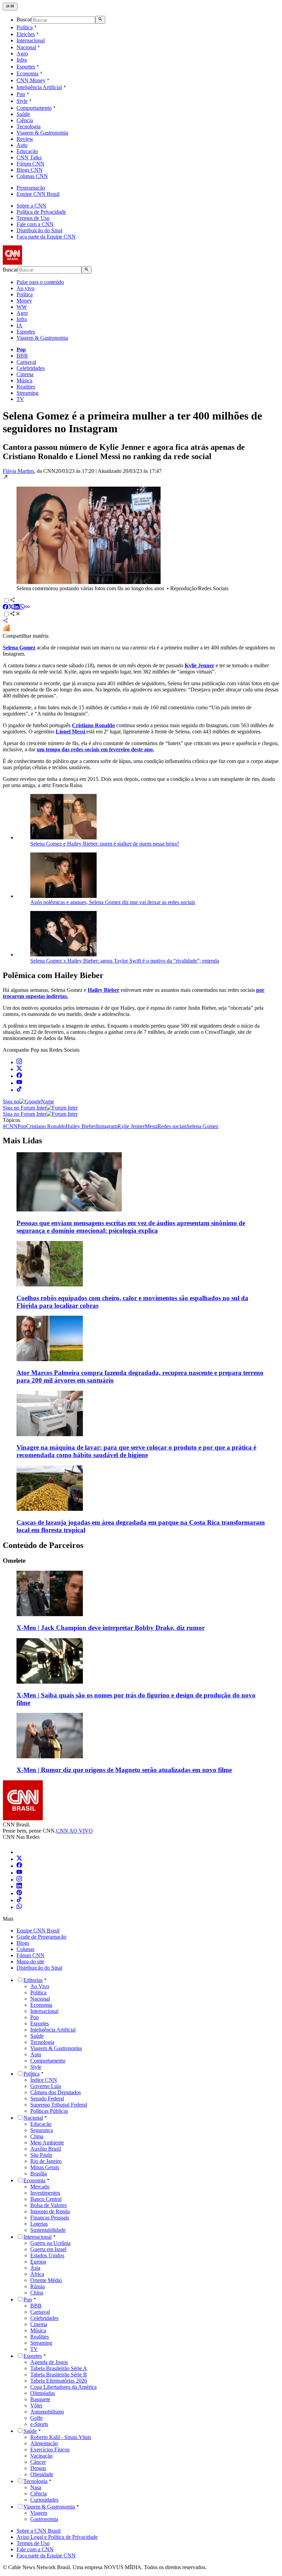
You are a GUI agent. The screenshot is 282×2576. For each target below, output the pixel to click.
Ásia (35, 2268)
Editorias (33, 1980)
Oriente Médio (46, 2280)
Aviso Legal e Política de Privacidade (57, 2537)
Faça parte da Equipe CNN (46, 237)
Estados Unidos (47, 2255)
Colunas (25, 1949)
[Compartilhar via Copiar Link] (28, 608)
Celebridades (31, 368)
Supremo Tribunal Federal (59, 2105)
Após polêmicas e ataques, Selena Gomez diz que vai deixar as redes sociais (113, 902)
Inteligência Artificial (39, 87)
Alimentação (44, 2443)
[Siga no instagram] (19, 1062)
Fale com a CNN (35, 224)
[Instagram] (19, 1880)
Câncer (38, 2462)
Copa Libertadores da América (63, 2387)
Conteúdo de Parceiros (43, 1545)
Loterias (39, 2224)
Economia (28, 73)
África (37, 2274)
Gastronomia (44, 2519)
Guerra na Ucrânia (50, 2243)
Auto (22, 145)
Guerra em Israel (48, 2249)
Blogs (23, 1943)
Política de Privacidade (41, 212)
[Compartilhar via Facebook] (6, 608)
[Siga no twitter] (19, 1069)
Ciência (25, 120)
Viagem (39, 2513)
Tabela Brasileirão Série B (59, 2374)
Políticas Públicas (49, 2111)
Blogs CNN (30, 170)
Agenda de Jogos (49, 2362)
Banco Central (46, 2199)
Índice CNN (44, 2080)
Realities (26, 387)
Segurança (42, 2130)
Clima (37, 2136)
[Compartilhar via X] (11, 608)
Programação (31, 188)
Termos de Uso (33, 218)
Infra (22, 60)
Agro (22, 54)
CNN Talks (29, 157)
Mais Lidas (22, 1141)
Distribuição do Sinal (39, 230)
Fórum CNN (30, 164)
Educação (27, 151)
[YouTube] (19, 1873)
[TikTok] (19, 1900)
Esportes (26, 67)
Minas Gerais (45, 2167)
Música (24, 380)
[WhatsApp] (19, 1907)
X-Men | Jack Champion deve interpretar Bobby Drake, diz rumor (111, 1628)
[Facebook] (19, 1866)
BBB (22, 356)
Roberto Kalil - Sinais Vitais (61, 2437)
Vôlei (36, 2405)
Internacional (31, 40)
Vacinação (41, 2456)
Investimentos (45, 2193)
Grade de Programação (41, 1937)
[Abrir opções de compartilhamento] (15, 614)
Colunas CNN (32, 176)
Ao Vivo (40, 1986)
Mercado (40, 2187)
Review (25, 139)
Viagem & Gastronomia (42, 133)
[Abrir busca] (100, 20)
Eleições (26, 34)
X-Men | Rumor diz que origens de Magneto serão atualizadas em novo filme (124, 1770)
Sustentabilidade (48, 2230)
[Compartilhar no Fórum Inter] (6, 630)
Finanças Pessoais (50, 2218)
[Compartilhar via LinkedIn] (17, 608)
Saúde (23, 114)
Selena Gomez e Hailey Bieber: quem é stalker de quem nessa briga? (105, 844)
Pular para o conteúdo (40, 282)
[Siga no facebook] (19, 1076)
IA (19, 325)
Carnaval (26, 362)
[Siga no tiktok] (19, 1090)
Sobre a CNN (31, 206)
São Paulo (41, 2155)
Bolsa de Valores (48, 2205)
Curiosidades (44, 2500)
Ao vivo (25, 288)
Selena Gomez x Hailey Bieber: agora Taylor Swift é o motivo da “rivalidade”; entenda (125, 961)
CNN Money (31, 80)
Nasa (36, 2487)
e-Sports (39, 2424)
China (37, 2293)
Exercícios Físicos (50, 2450)
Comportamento (34, 108)
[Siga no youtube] (19, 1083)
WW (22, 307)
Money (24, 301)
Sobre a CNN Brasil (39, 2531)
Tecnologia (29, 126)
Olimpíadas (43, 2393)
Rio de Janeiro (46, 2161)
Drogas (38, 2468)
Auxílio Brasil (46, 2149)
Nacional (26, 47)
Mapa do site (30, 1962)
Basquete (40, 2399)
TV (20, 399)
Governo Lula (46, 2086)
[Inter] (21, 1852)
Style (22, 101)
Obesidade (42, 2474)
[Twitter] (19, 1859)
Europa (38, 2262)
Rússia (37, 2286)
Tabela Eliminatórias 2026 (59, 2381)
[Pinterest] (19, 1893)
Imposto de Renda (50, 2211)
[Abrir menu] (10, 7)
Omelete (14, 1561)
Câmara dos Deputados (56, 2092)
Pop (21, 94)
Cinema (25, 374)
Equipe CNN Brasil (38, 194)
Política (25, 27)
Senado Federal (47, 2098)
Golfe (36, 2418)
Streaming (28, 393)
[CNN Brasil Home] (40, 263)
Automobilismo (47, 2412)
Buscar (24, 20)
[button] (141, 533)
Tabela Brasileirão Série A (59, 2368)
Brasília (39, 2174)
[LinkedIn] (19, 1886)
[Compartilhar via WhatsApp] (22, 608)
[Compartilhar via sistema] (6, 621)
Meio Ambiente (47, 2143)
